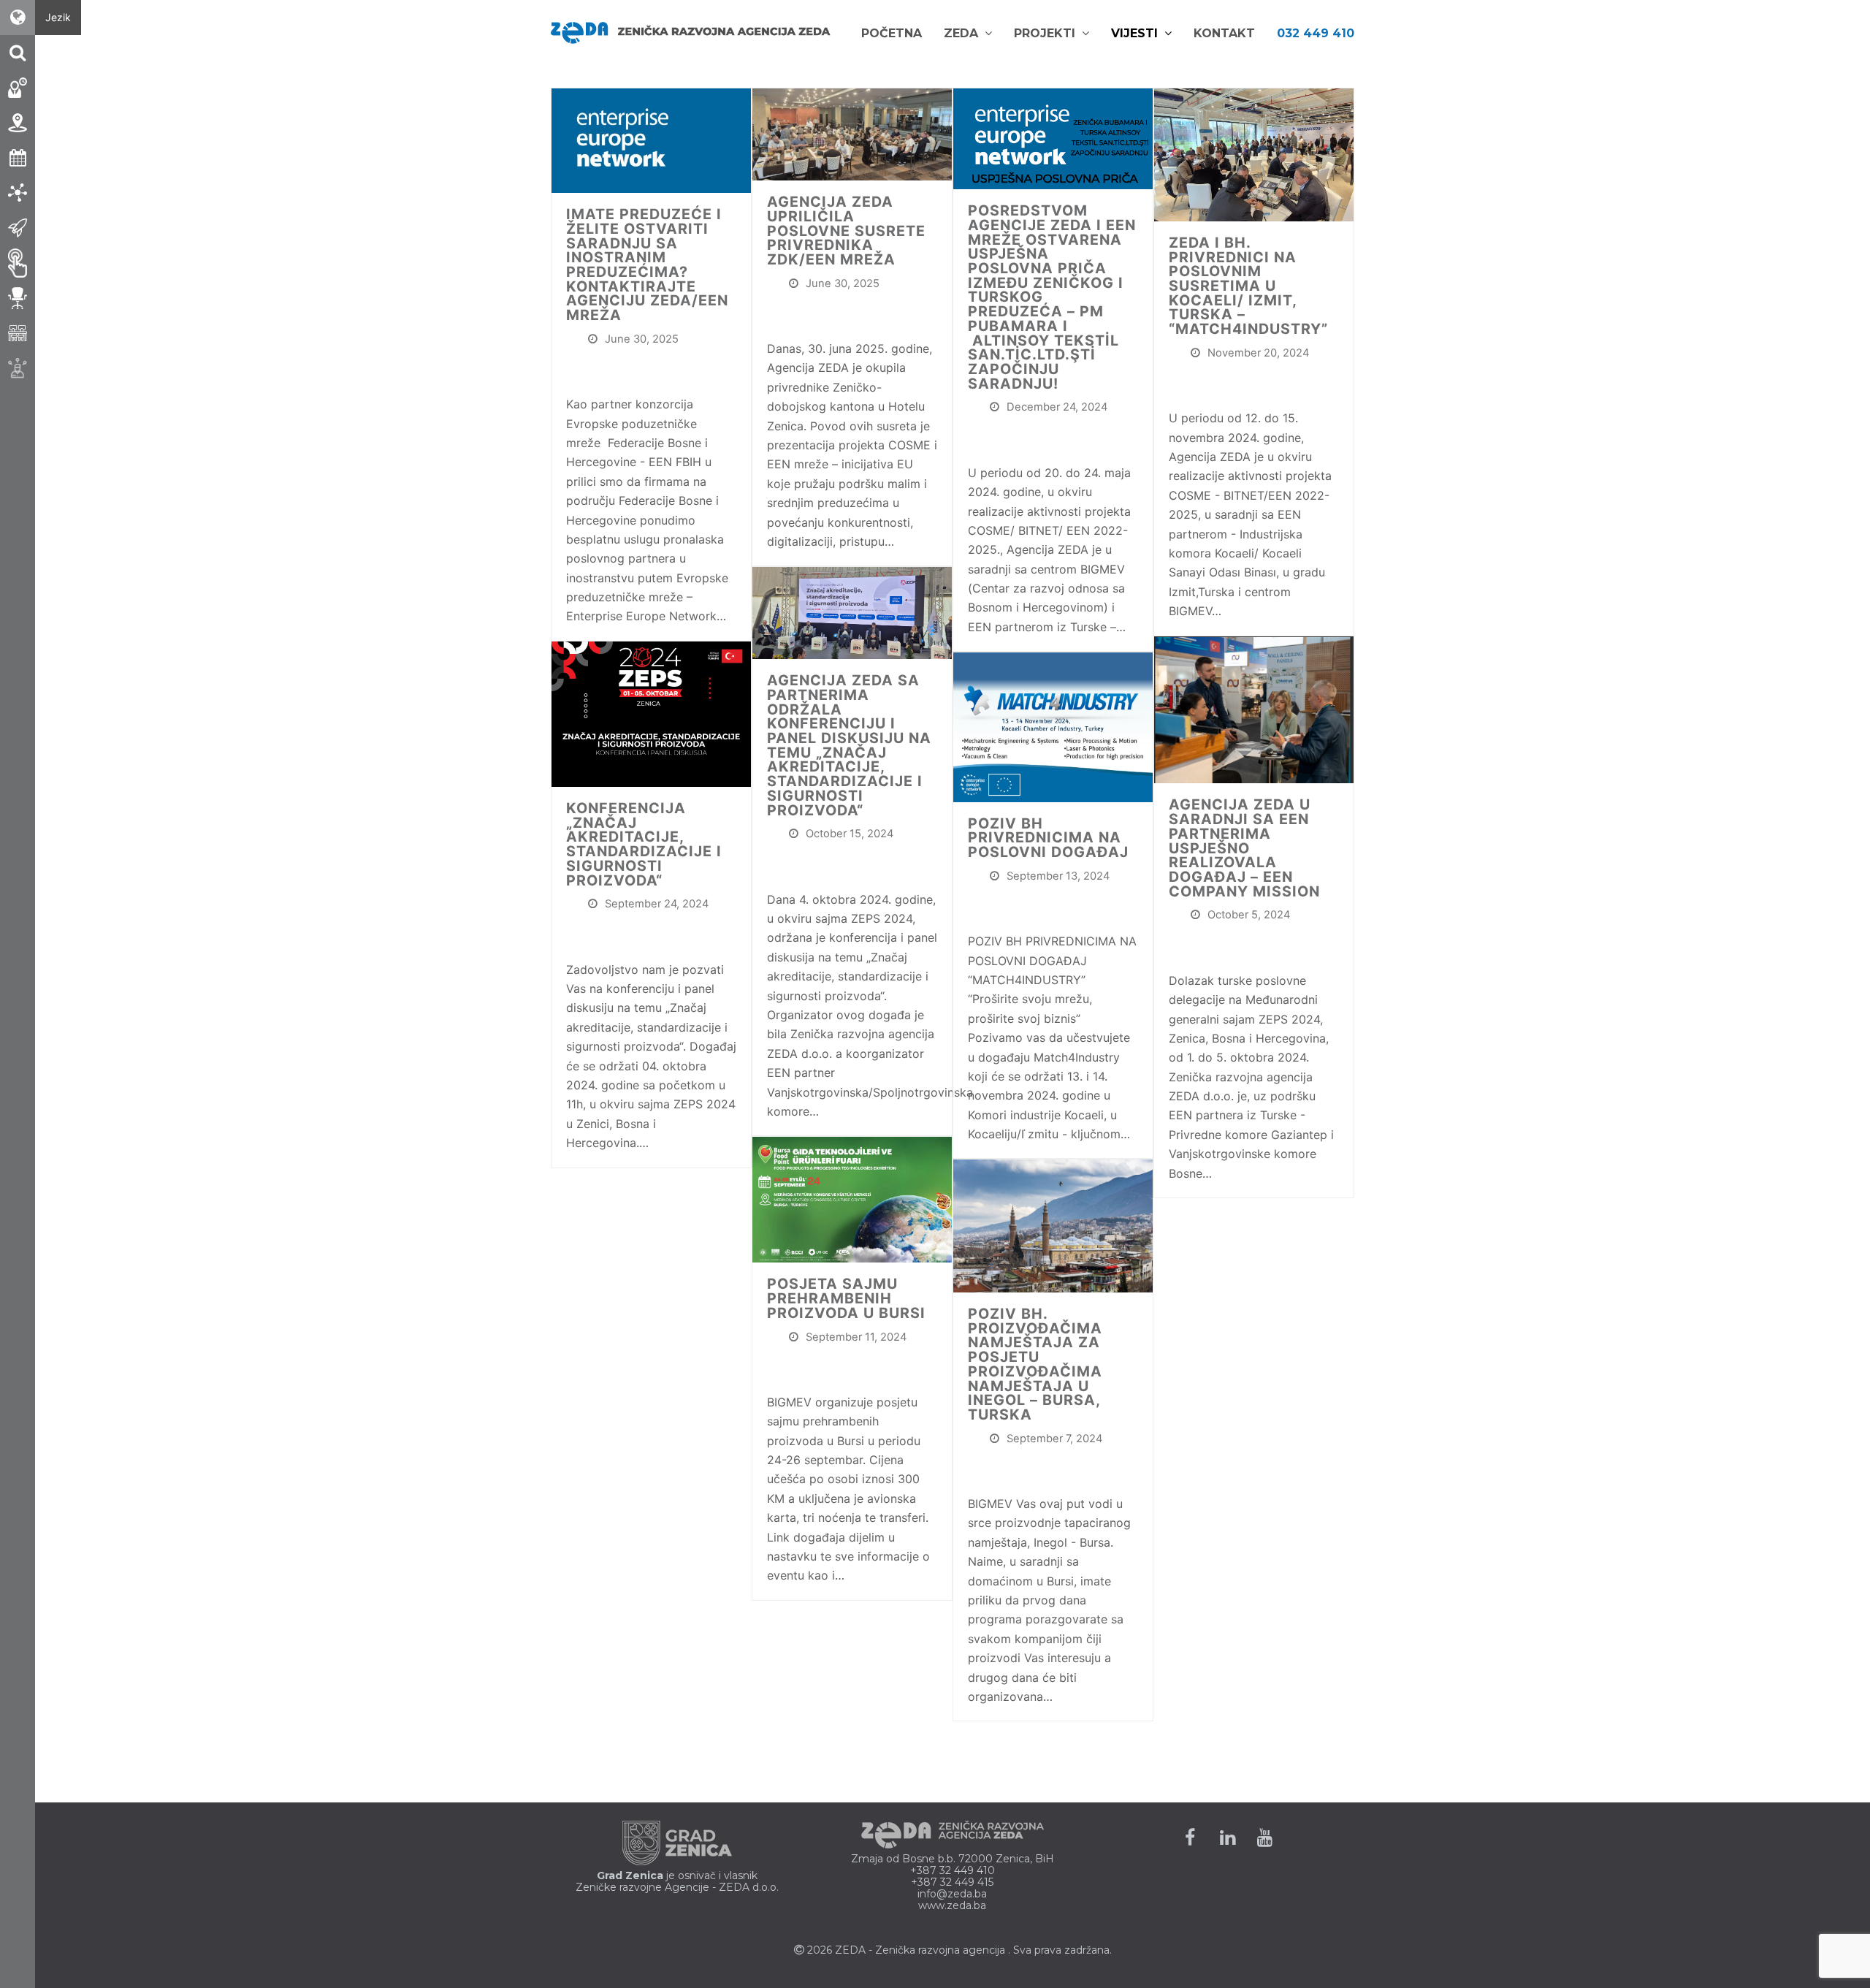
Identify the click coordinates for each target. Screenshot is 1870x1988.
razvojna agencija (962, 1950)
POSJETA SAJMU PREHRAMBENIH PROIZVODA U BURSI (846, 1298)
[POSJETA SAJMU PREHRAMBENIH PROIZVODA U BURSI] (852, 1199)
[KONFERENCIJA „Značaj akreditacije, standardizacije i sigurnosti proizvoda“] (651, 713)
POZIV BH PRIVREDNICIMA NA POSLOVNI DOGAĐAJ (1048, 838)
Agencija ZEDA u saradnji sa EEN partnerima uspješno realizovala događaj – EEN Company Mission (1244, 848)
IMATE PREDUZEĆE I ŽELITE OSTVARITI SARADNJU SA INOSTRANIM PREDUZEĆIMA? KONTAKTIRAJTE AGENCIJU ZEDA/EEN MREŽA (647, 264)
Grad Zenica (630, 1875)
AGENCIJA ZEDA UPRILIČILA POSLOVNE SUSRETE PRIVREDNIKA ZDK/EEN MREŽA (846, 231)
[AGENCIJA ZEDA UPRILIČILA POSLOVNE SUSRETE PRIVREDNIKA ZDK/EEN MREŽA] (852, 133)
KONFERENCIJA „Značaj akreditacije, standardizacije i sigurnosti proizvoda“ (644, 844)
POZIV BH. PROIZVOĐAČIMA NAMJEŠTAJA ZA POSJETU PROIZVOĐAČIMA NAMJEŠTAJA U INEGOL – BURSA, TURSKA (1035, 1364)
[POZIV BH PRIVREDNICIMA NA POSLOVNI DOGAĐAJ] (1053, 726)
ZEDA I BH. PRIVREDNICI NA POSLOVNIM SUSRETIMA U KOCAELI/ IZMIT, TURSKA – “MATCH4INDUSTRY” (1248, 286)
